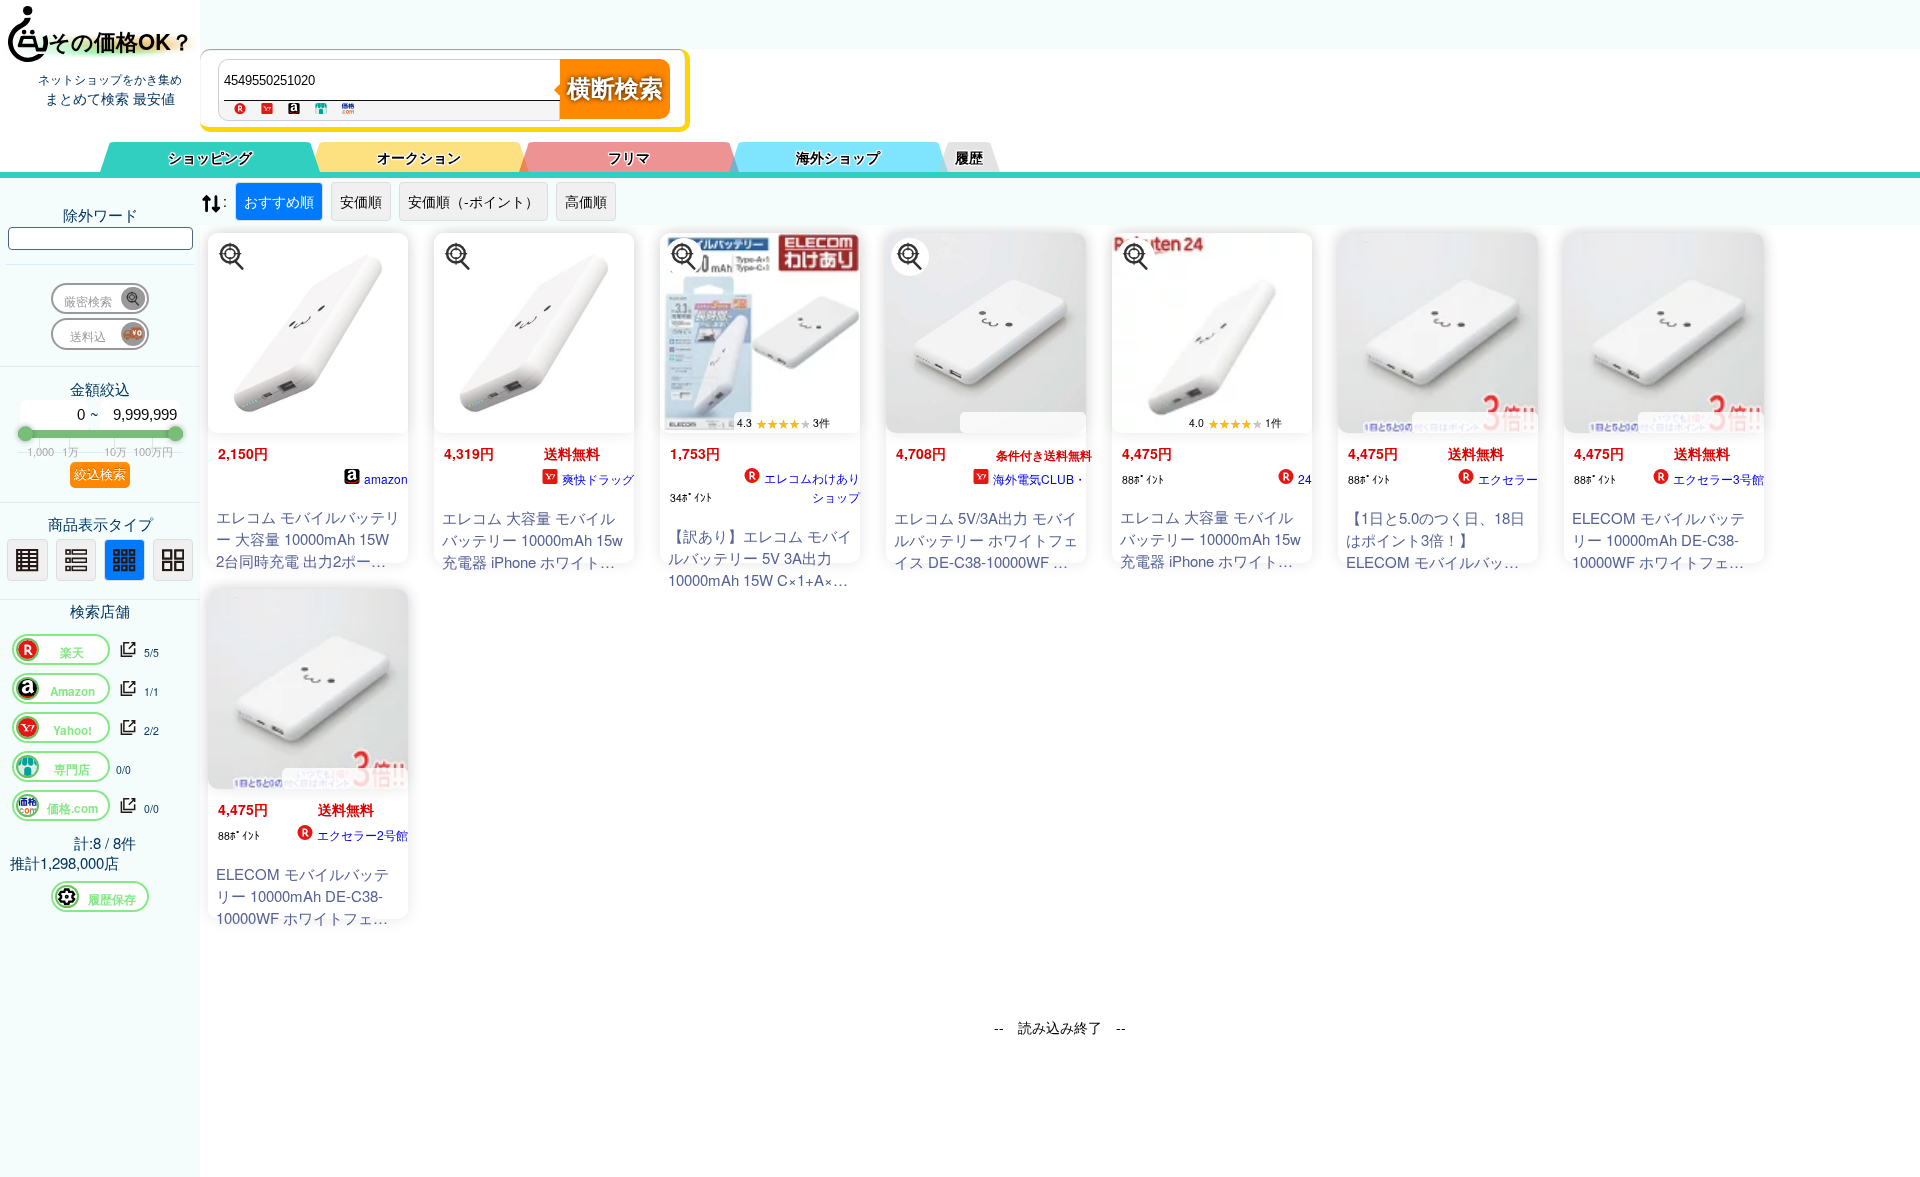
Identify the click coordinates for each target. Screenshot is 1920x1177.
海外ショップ (838, 157)
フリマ (629, 157)
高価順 (586, 201)
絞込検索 (100, 474)
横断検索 (615, 88)
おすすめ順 (279, 201)
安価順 (361, 201)
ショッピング (210, 157)
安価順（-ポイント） (473, 201)
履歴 (969, 157)
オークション (419, 157)
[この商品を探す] (232, 257)
